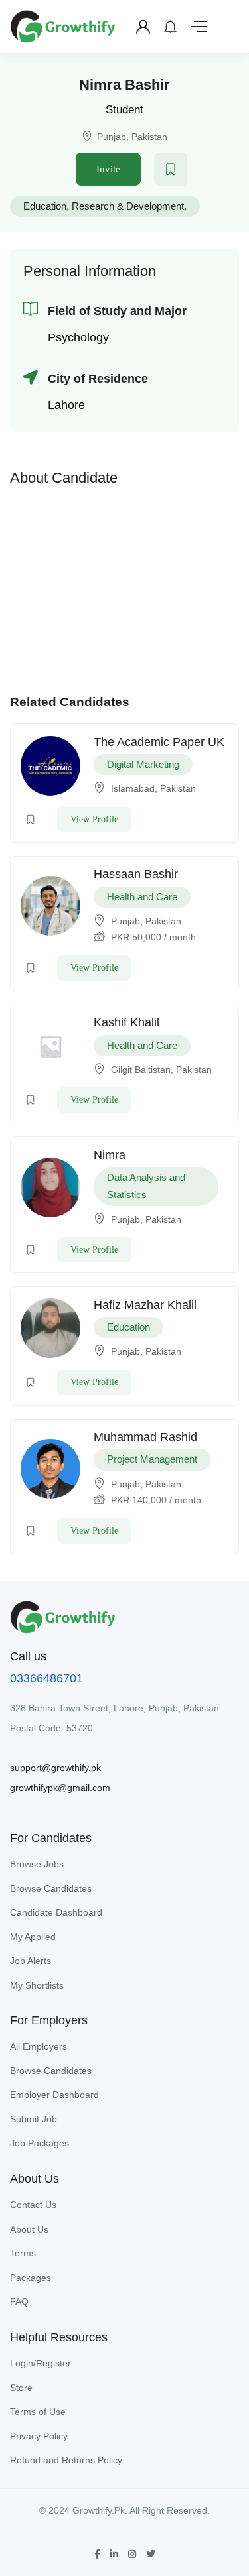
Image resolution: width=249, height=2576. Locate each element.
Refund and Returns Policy (66, 2460)
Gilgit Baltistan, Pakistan (161, 1070)
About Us (29, 2229)
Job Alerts (31, 1961)
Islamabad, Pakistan (153, 788)
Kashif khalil (126, 1022)
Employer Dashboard (54, 2095)
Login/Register (41, 2363)
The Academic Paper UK (159, 742)
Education (45, 206)
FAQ (19, 2301)
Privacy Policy (39, 2436)
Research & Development (128, 206)
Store (21, 2388)
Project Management (152, 1459)
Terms (23, 2253)
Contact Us (33, 2205)
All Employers (39, 2046)
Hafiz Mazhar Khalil (145, 1305)
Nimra (110, 1155)
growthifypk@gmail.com (60, 1788)
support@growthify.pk (55, 1768)
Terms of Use (38, 2412)
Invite (108, 169)
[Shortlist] (171, 169)
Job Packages (40, 2143)
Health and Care (142, 897)
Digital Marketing (143, 764)
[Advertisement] (125, 587)
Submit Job (34, 2119)
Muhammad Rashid (145, 1437)
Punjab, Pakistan (132, 137)
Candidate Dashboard (56, 1912)
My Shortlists (37, 1985)
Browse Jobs (37, 1864)
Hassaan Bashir (136, 874)
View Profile (94, 819)
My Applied (33, 1937)
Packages (31, 2278)
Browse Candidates (51, 1888)
